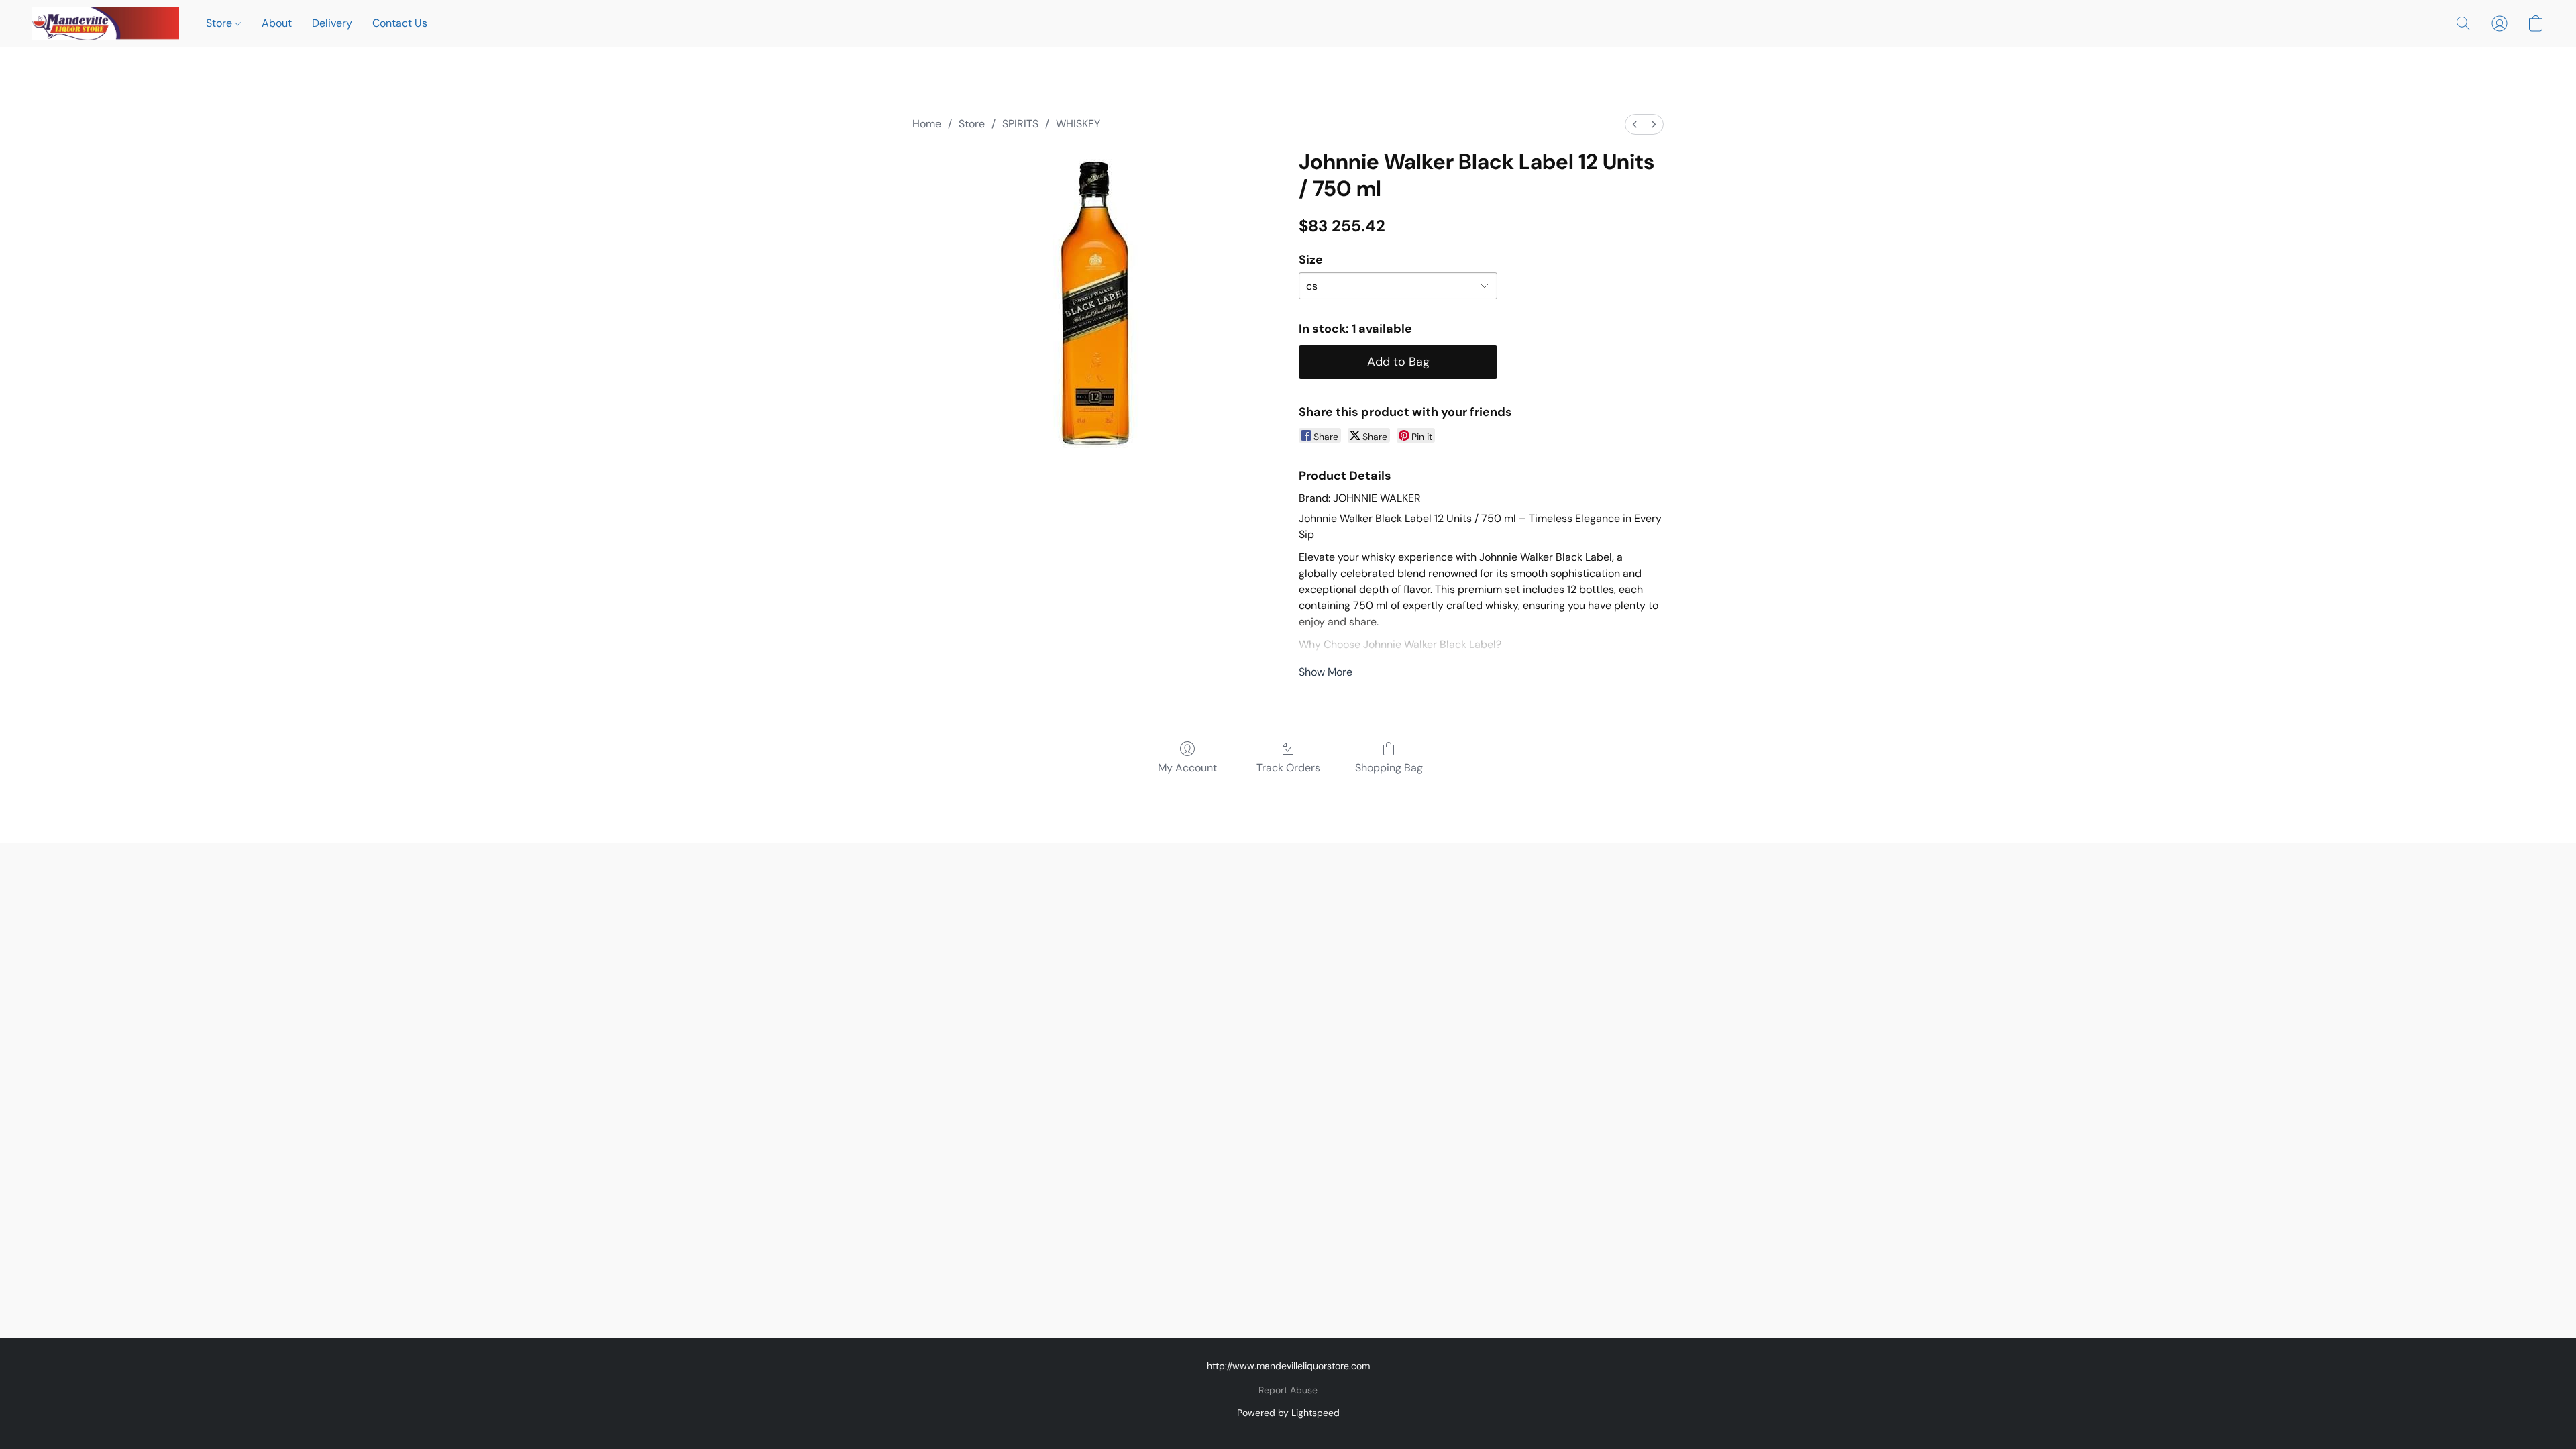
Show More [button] (1326, 672)
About (277, 23)
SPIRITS (1020, 124)
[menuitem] (1635, 124)
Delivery (332, 23)
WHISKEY (1078, 124)
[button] (106, 23)
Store (220, 23)
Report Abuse (1288, 1390)
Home (927, 124)
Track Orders (1288, 768)
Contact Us (400, 23)
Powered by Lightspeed (1288, 1413)
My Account (1187, 768)
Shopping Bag (1389, 768)
